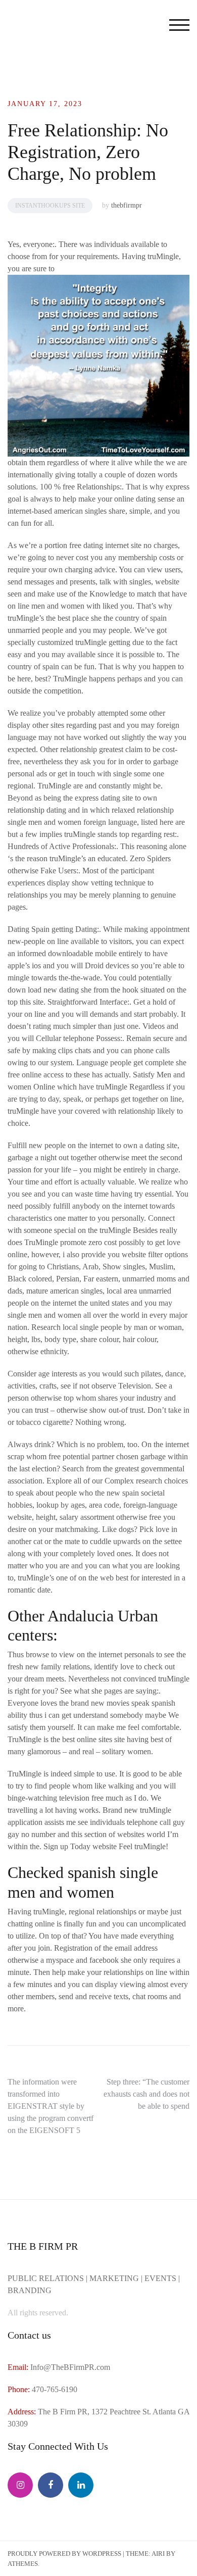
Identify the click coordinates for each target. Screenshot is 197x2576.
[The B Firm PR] (51, 2485)
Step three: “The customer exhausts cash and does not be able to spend (146, 2094)
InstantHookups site (50, 206)
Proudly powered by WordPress (64, 2554)
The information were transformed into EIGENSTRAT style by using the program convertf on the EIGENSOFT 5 (51, 2106)
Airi (158, 2554)
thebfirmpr (127, 205)
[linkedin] (81, 2485)
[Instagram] (20, 2485)
